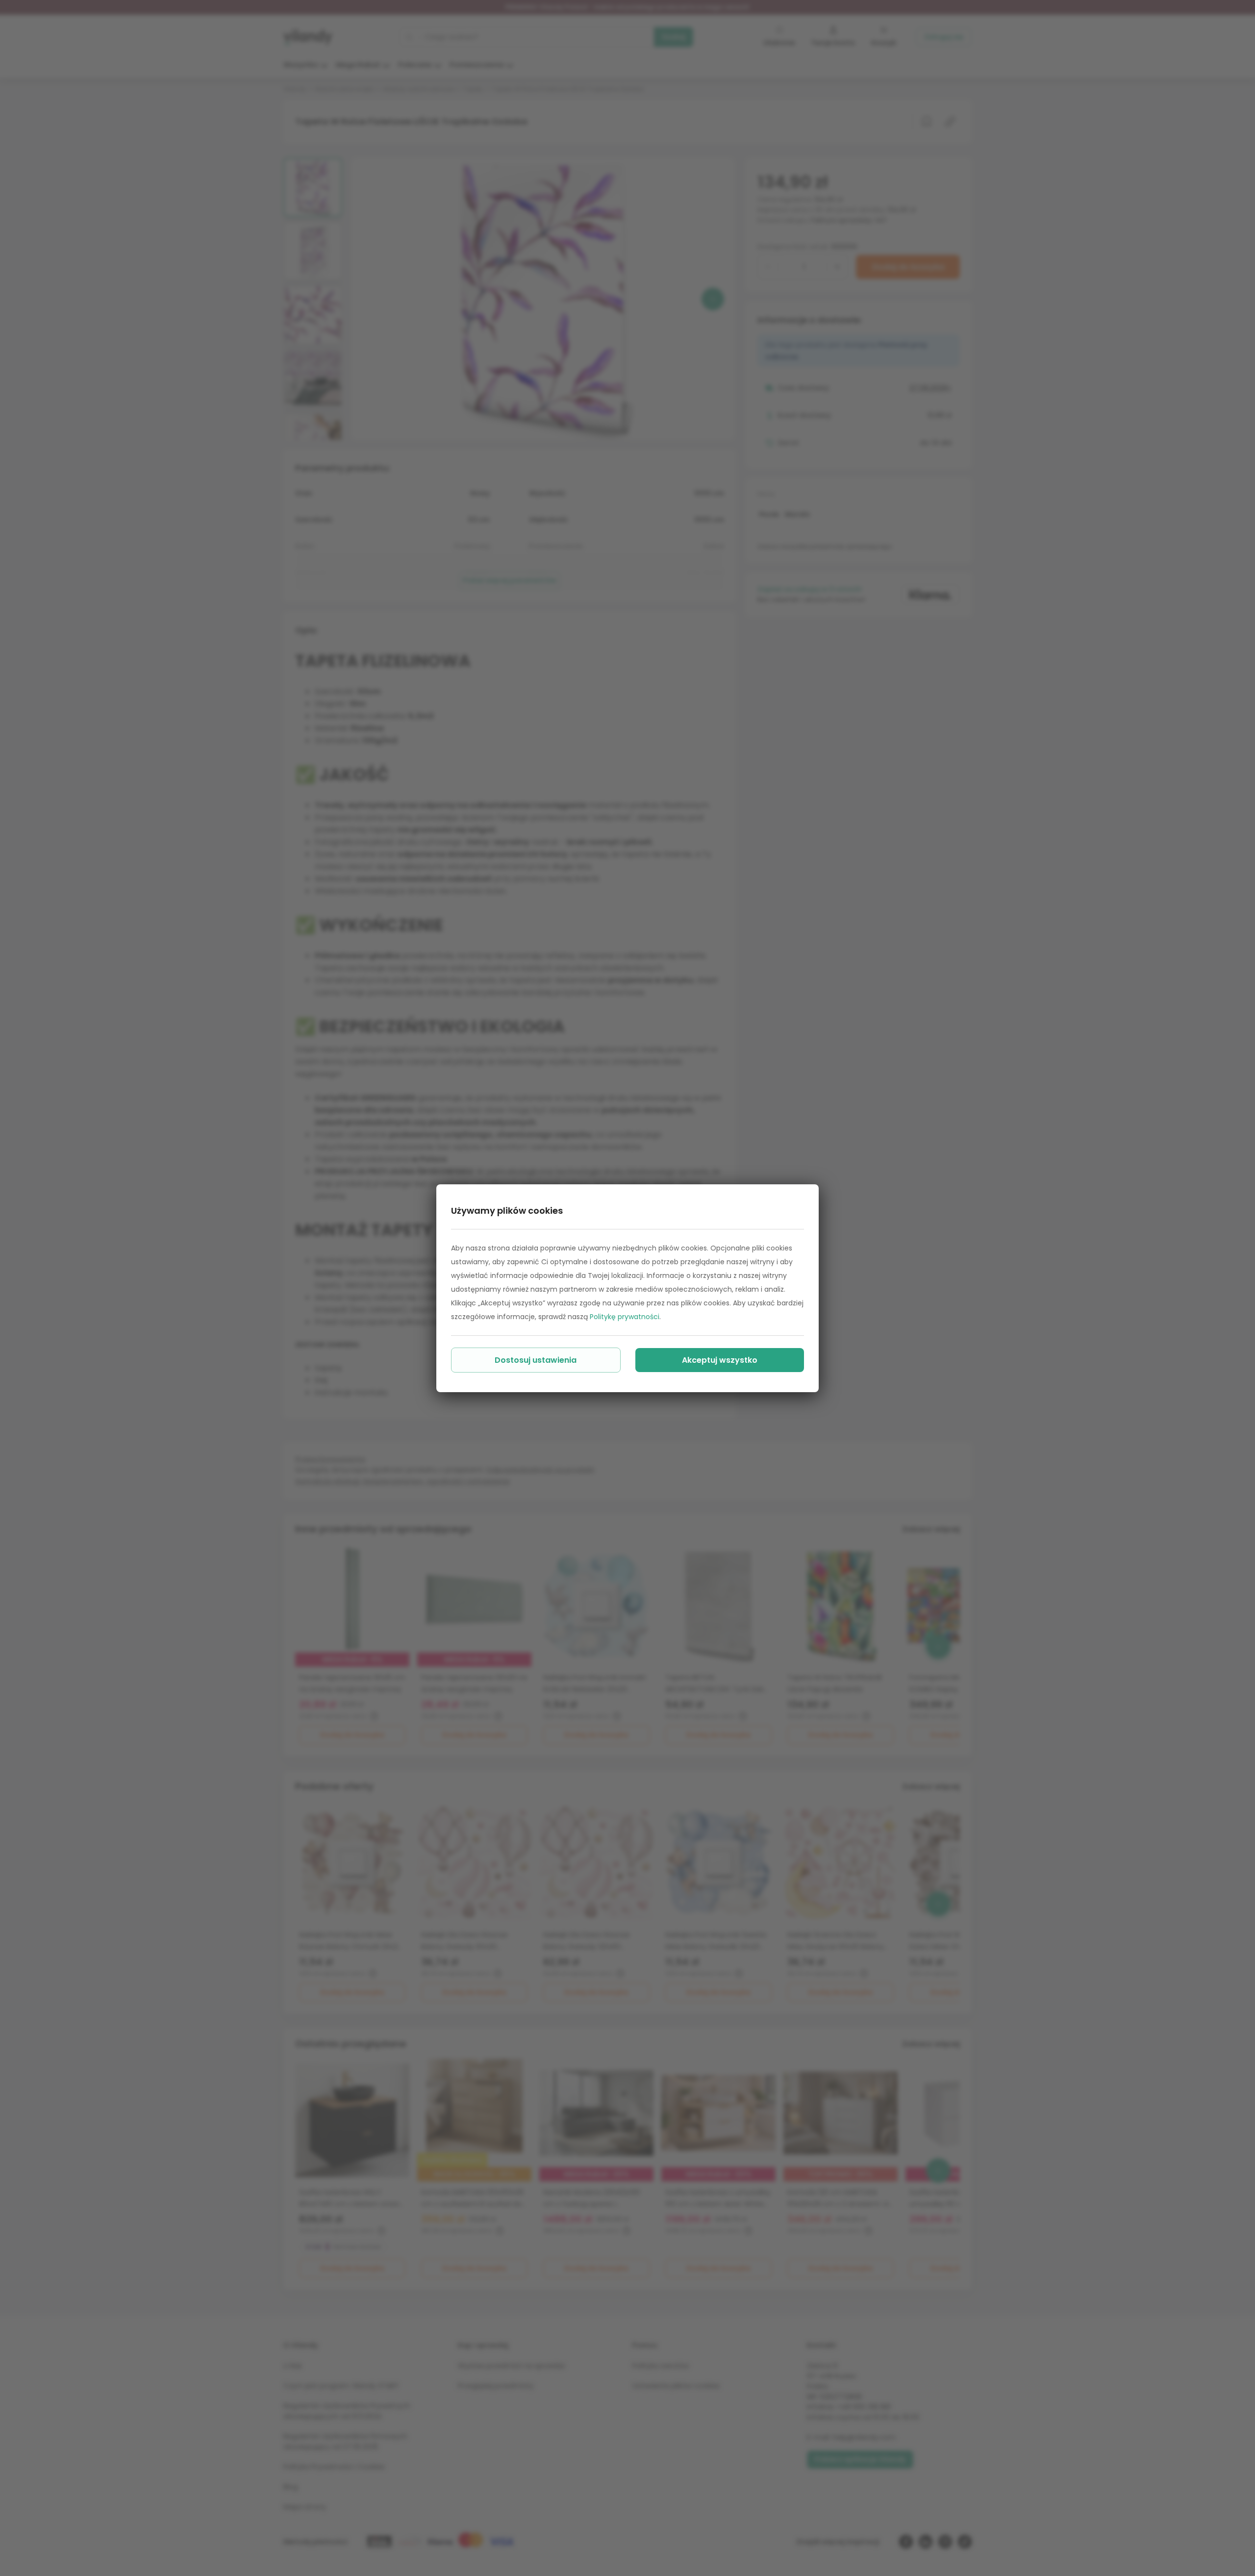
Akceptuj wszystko (720, 1360)
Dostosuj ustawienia (536, 1360)
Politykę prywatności (625, 1317)
